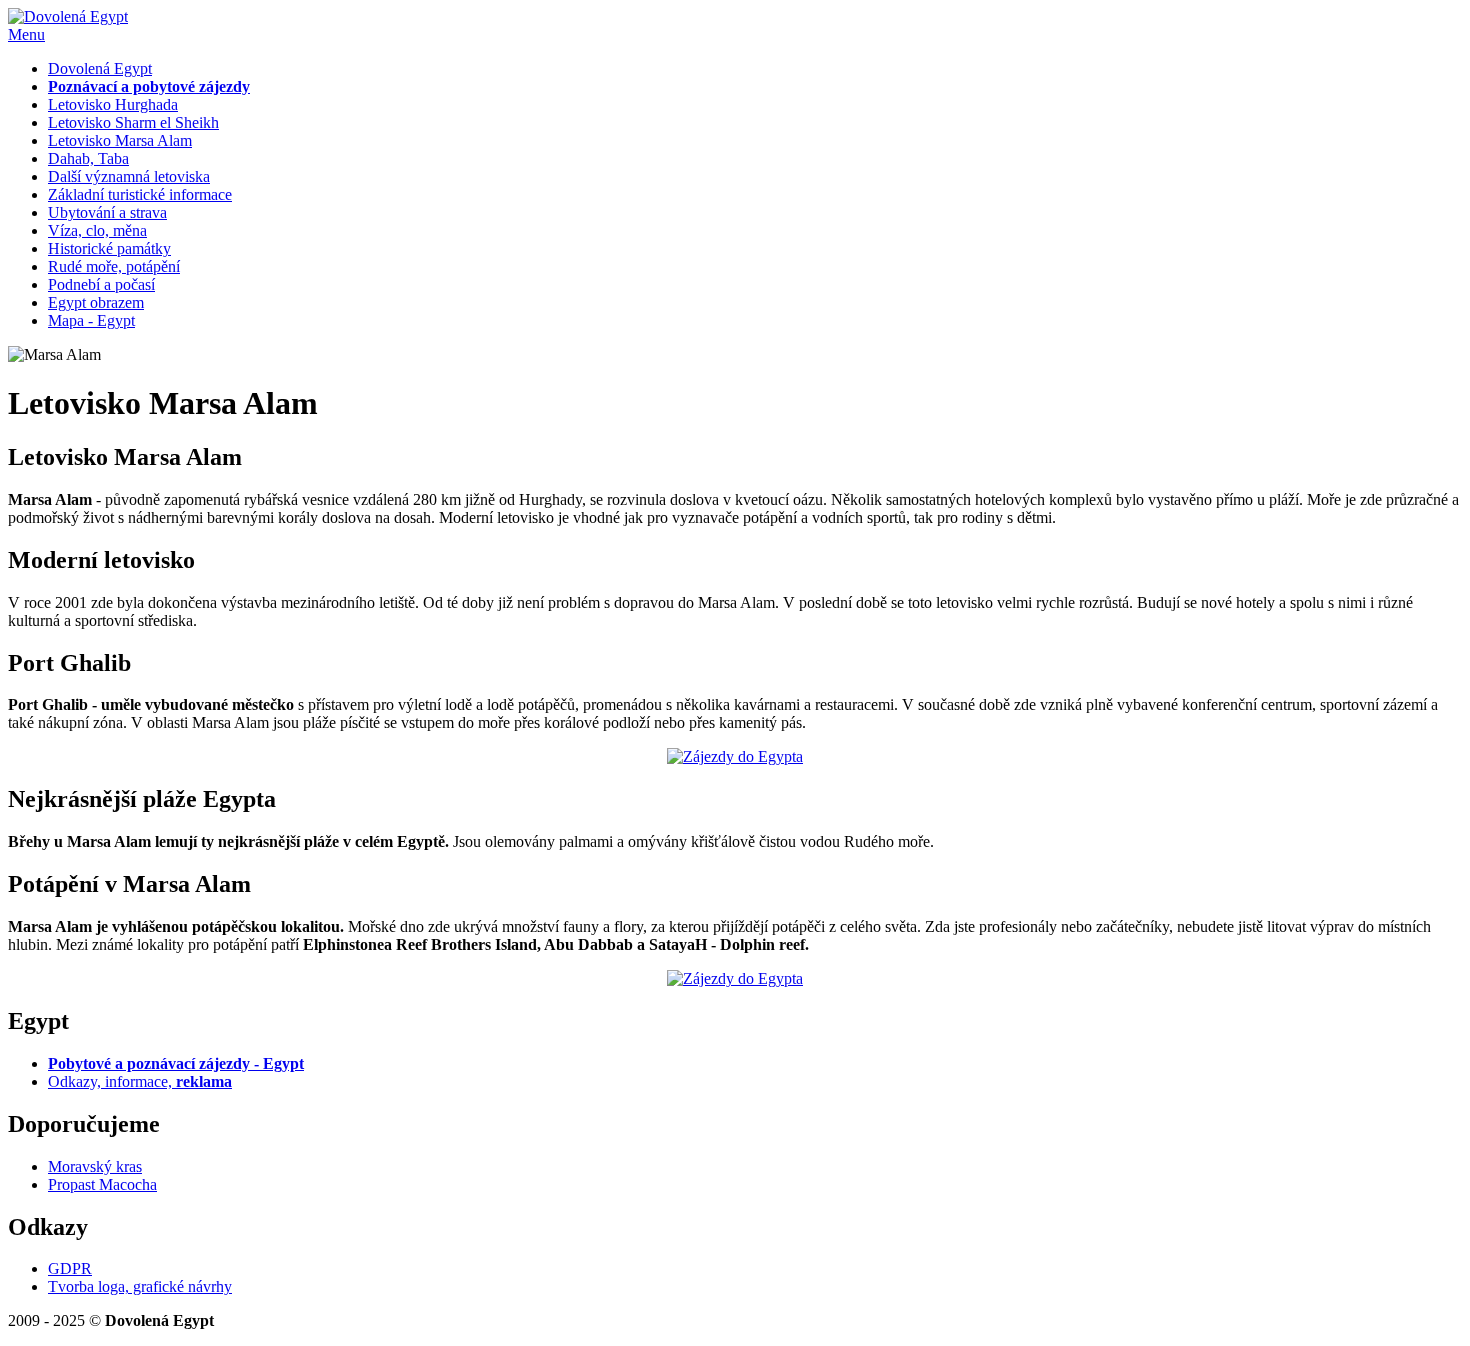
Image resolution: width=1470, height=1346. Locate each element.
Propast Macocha (102, 1184)
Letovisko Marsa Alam (120, 140)
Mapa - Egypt (91, 320)
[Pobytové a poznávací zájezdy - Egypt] (735, 756)
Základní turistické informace (140, 194)
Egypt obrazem (96, 302)
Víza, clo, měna (97, 230)
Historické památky (109, 248)
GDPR (70, 1268)
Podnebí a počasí (101, 284)
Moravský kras (95, 1166)
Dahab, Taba (88, 158)
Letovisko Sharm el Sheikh (133, 122)
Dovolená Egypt (100, 68)
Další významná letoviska (129, 176)
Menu (26, 34)
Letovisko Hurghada (113, 104)
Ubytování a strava (107, 212)
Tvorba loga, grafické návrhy (140, 1286)
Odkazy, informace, (140, 1081)
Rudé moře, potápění (114, 266)
